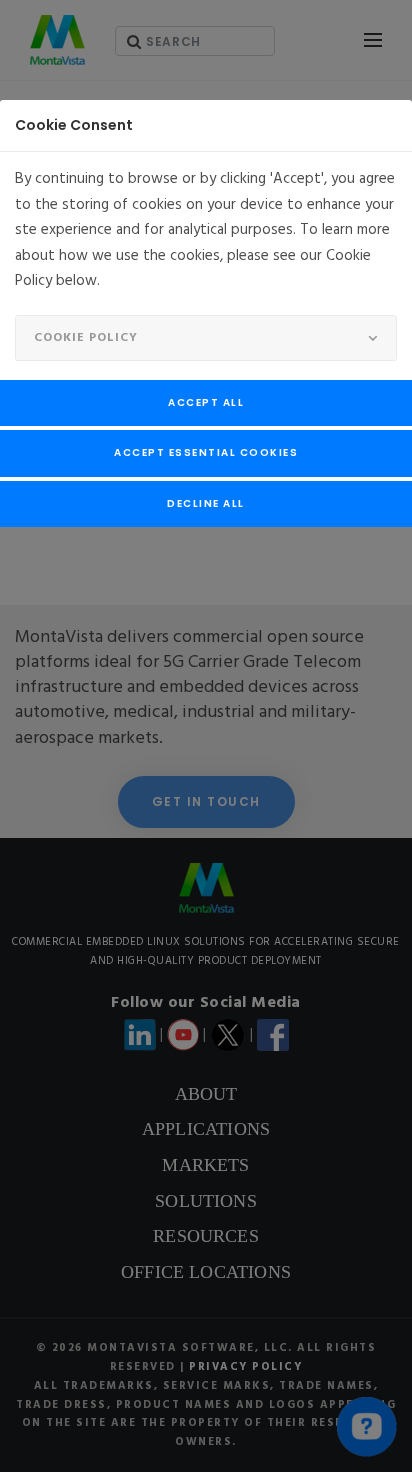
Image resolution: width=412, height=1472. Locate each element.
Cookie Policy (86, 338)
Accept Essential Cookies (206, 452)
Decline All (206, 503)
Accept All (206, 402)
